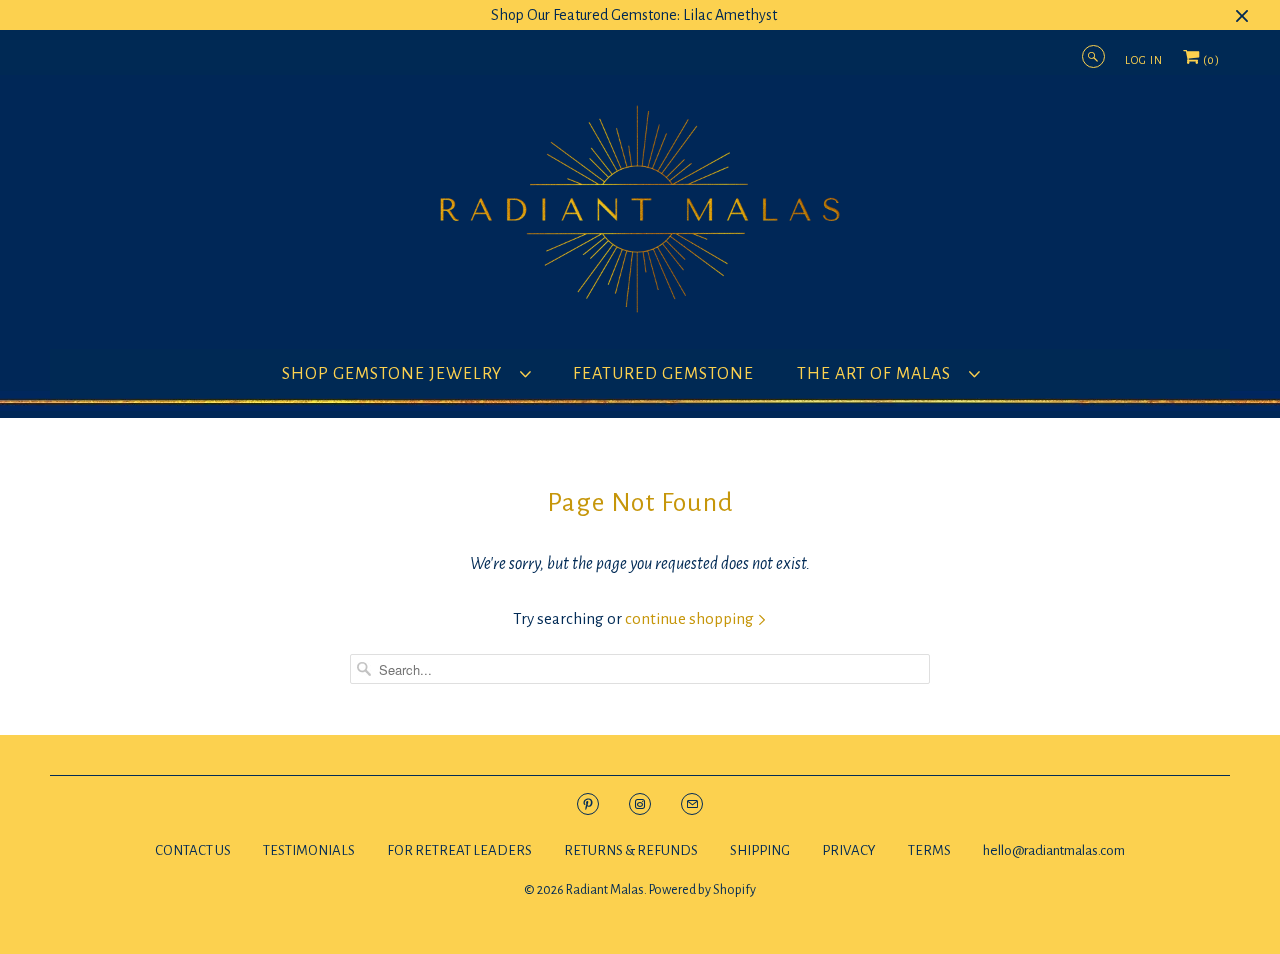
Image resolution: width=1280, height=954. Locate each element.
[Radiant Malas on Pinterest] (588, 803)
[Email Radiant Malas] (692, 803)
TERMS (929, 850)
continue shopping (691, 618)
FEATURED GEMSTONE (663, 374)
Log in (1144, 60)
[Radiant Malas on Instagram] (640, 803)
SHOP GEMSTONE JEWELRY (396, 374)
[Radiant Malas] (640, 217)
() (1210, 64)
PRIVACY (849, 850)
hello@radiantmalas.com (1054, 850)
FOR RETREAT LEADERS (459, 850)
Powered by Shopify (702, 890)
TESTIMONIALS (309, 850)
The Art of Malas (878, 374)
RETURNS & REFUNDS (632, 850)
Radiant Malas (605, 890)
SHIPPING (760, 850)
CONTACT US (193, 850)
